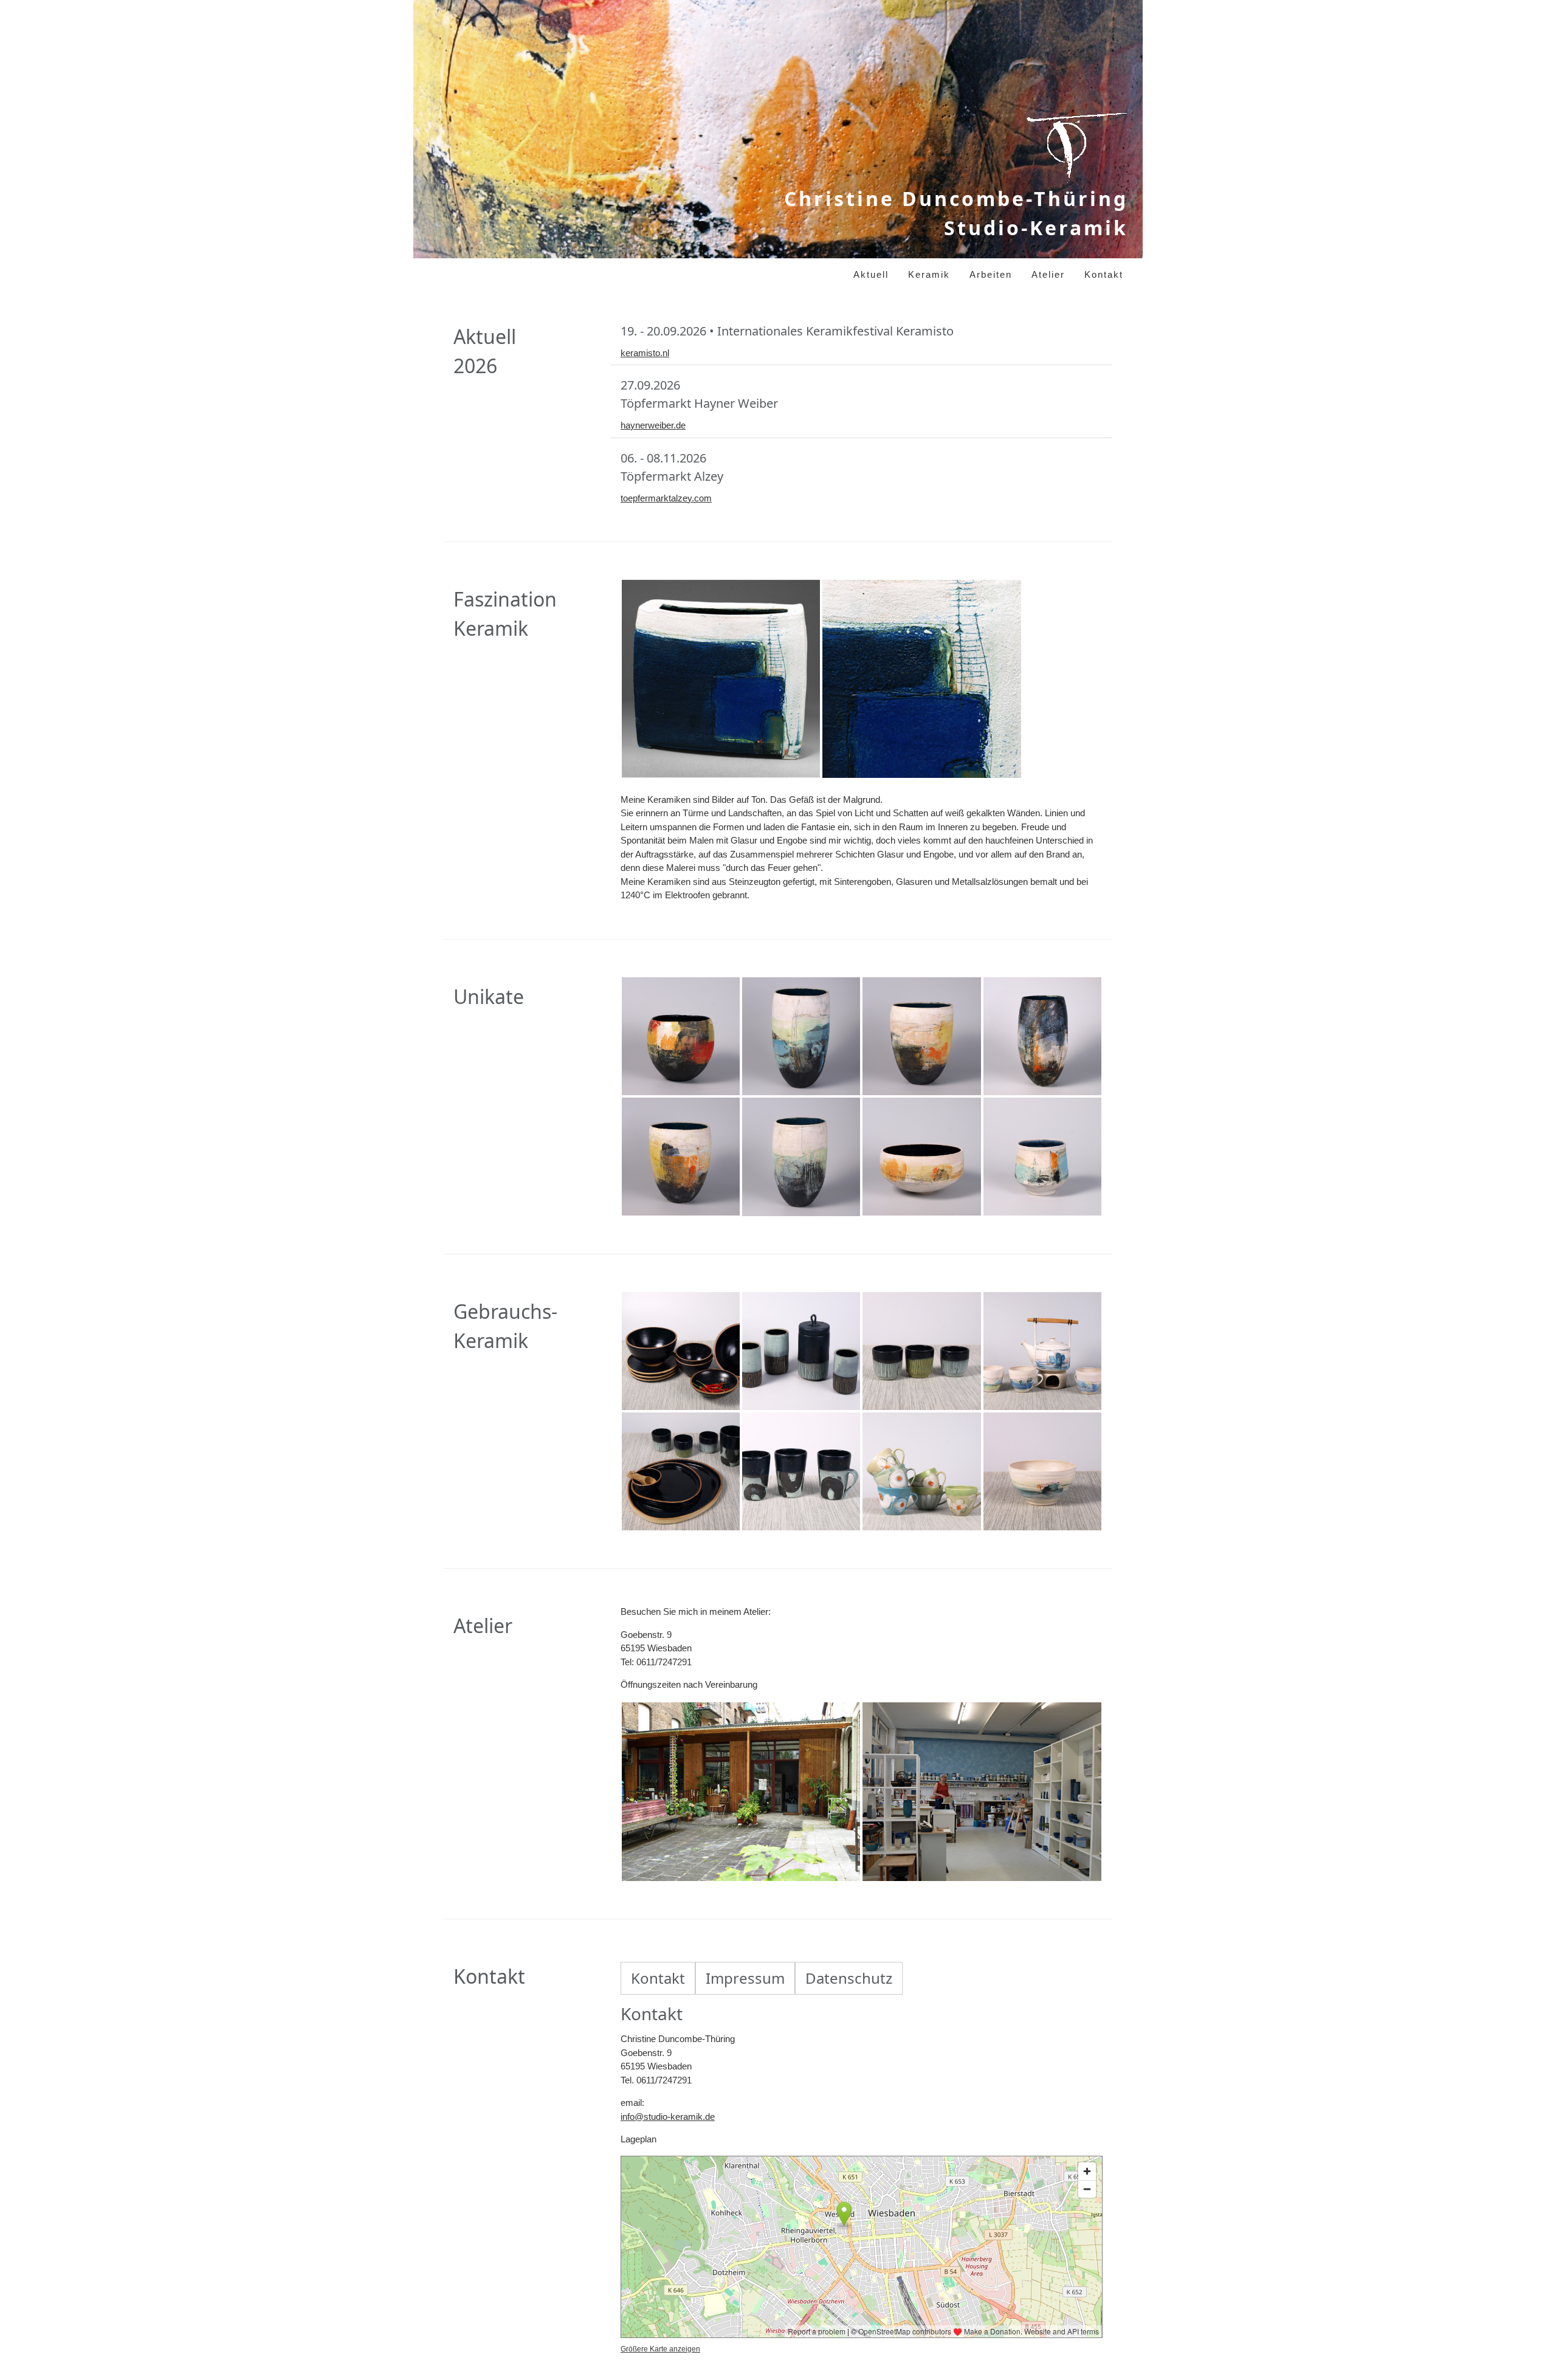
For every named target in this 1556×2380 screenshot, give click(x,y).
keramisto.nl (645, 353)
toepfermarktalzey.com (666, 498)
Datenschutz (849, 1978)
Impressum (745, 1978)
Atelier (1048, 274)
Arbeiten (991, 274)
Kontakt (1104, 274)
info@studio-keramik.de (668, 2117)
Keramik (929, 274)
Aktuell (871, 274)
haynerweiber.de (653, 425)
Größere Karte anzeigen (660, 2349)
